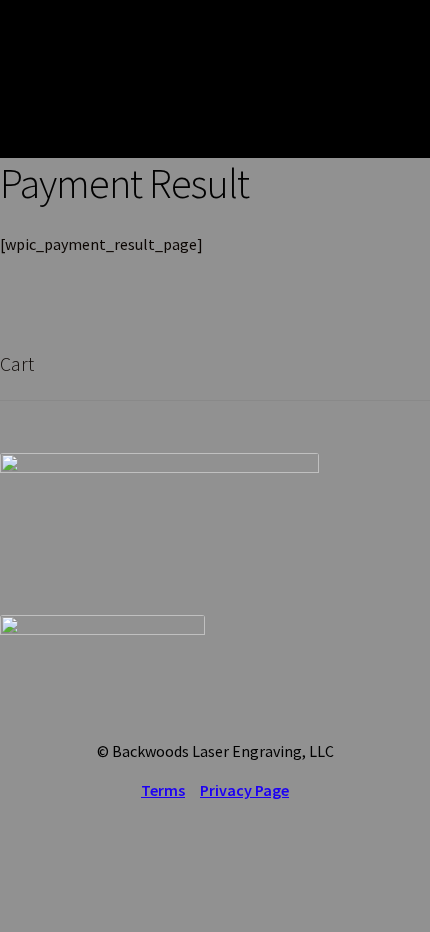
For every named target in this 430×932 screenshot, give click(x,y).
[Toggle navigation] (400, 79)
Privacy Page (244, 790)
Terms (163, 790)
